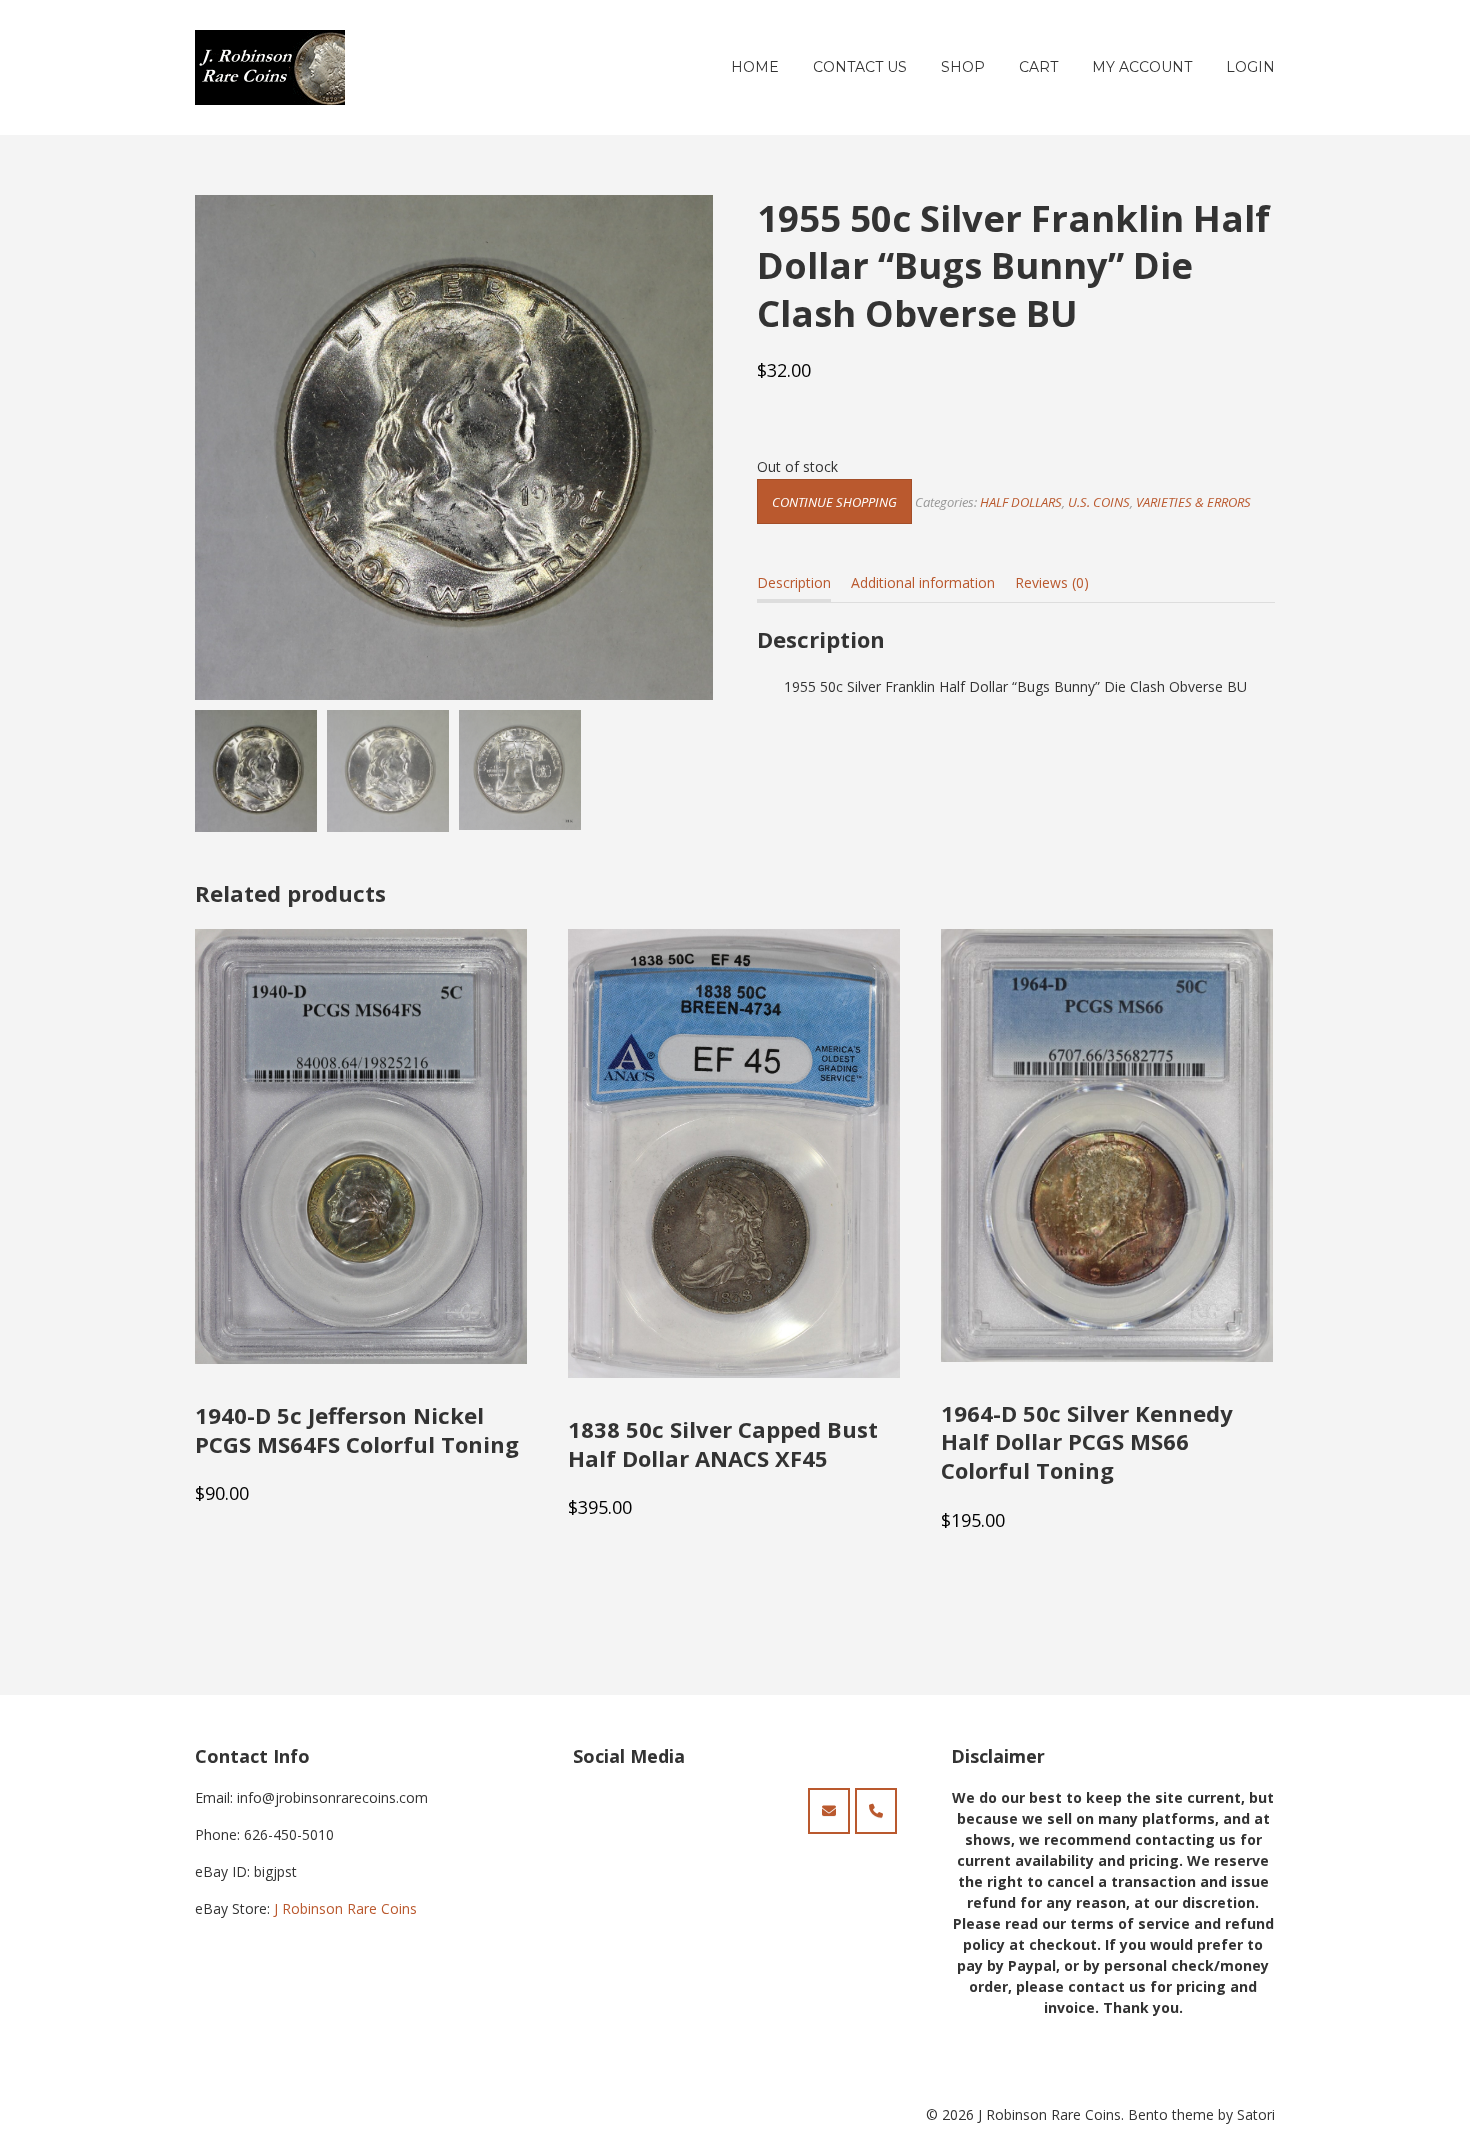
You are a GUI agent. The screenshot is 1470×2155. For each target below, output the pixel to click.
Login (1250, 67)
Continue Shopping (834, 502)
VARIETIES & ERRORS (1193, 502)
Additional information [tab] (923, 582)
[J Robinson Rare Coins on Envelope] (829, 1811)
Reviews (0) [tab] (1052, 582)
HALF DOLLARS (1021, 502)
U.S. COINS (1099, 502)
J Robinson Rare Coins (345, 1908)
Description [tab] (794, 582)
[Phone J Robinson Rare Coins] (876, 1811)
